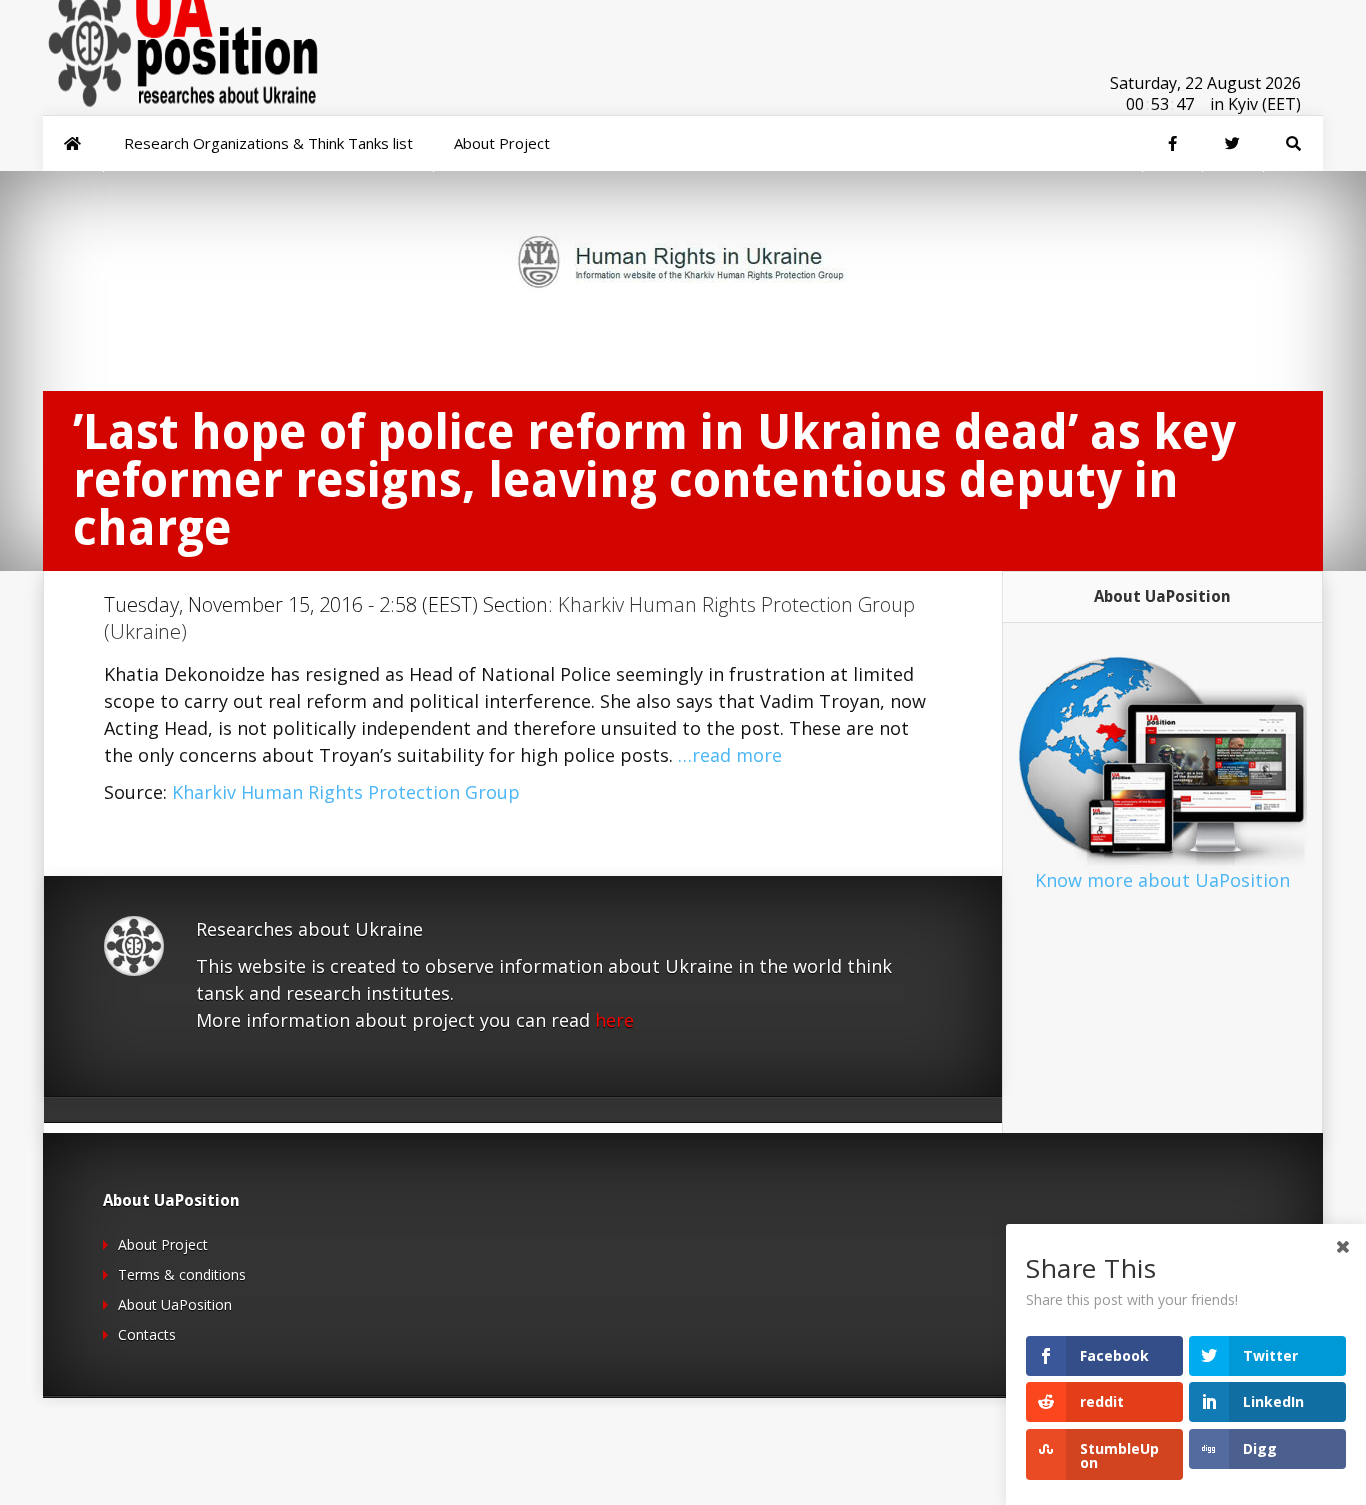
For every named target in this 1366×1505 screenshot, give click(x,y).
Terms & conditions (182, 1274)
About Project (163, 1244)
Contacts (147, 1334)
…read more (730, 755)
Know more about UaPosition (1162, 880)
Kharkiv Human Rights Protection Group (346, 792)
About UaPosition (175, 1304)
